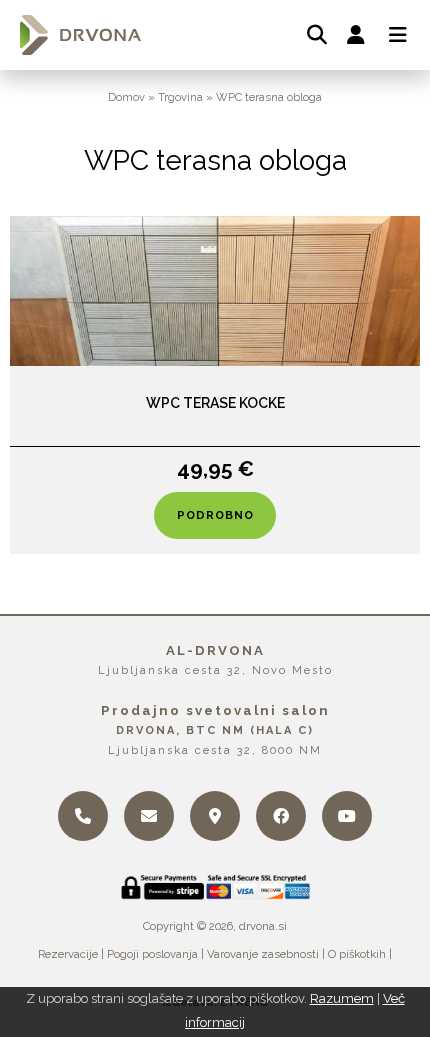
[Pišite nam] (149, 816)
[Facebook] (281, 816)
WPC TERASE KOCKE (215, 403)
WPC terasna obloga (269, 97)
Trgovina (180, 97)
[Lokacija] (215, 816)
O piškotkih (357, 954)
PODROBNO (215, 515)
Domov (126, 97)
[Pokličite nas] (83, 816)
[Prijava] (356, 35)
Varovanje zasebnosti (263, 954)
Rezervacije (68, 954)
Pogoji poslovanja (152, 954)
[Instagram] (347, 816)
